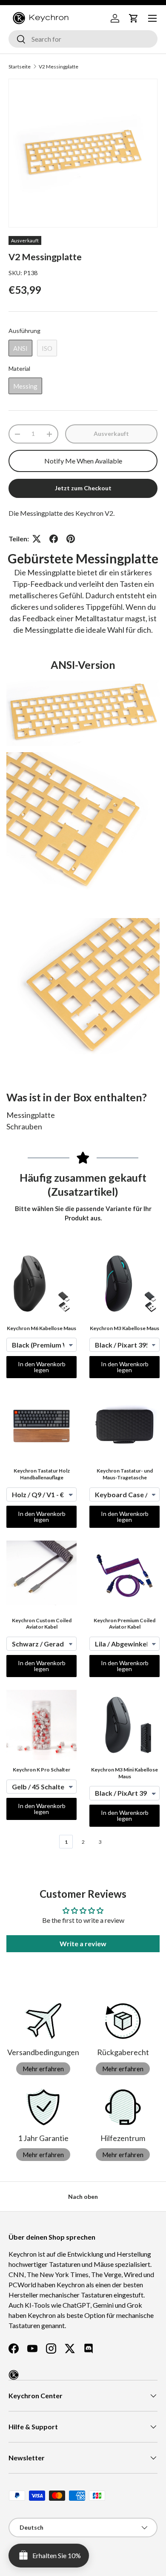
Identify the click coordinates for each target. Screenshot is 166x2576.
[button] (134, 18)
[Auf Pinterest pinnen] (71, 539)
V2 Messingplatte (59, 67)
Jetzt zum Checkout (83, 488)
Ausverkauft (111, 434)
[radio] (20, 348)
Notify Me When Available (83, 461)
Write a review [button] (83, 1943)
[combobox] (83, 39)
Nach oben (83, 2196)
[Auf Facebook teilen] (54, 539)
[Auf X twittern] (37, 539)
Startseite (20, 67)
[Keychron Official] (14, 2375)
